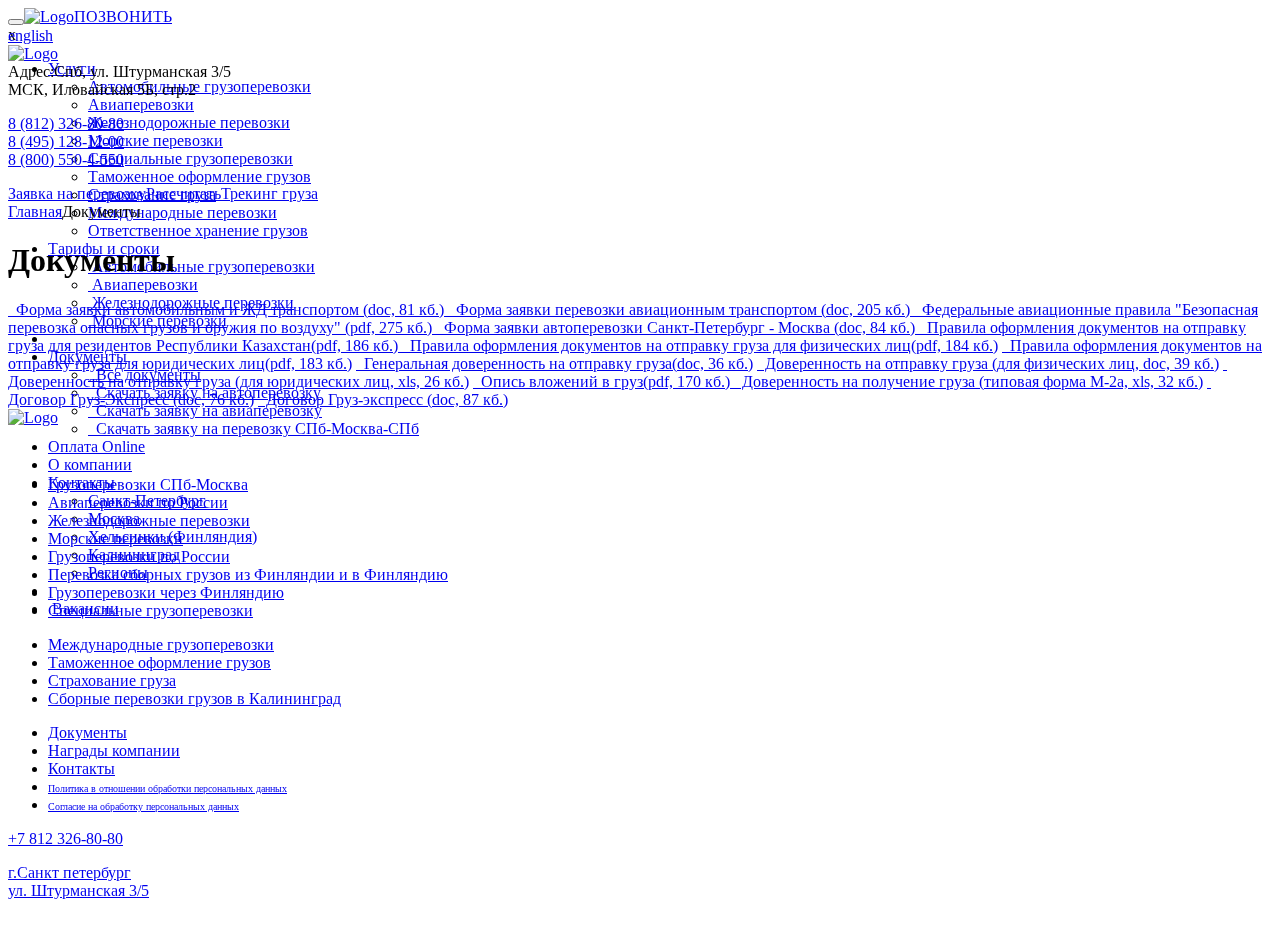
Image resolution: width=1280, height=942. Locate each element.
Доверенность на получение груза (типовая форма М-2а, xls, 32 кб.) (970, 381)
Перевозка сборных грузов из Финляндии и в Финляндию (248, 574)
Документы (87, 732)
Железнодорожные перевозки (149, 520)
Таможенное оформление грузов (159, 662)
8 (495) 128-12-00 (66, 141)
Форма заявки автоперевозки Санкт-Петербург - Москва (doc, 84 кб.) (679, 327)
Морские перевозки (115, 538)
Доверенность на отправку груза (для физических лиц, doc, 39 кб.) (990, 363)
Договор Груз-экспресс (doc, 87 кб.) (385, 399)
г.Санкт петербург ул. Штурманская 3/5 (78, 881)
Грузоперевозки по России (139, 556)
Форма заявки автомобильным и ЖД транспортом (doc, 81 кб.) (230, 309)
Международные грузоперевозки (161, 644)
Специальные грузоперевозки (150, 610)
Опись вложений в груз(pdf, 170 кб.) (603, 381)
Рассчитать (183, 193)
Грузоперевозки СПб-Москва (148, 484)
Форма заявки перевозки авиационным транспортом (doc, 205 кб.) (683, 309)
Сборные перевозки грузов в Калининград (194, 698)
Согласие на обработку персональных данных (143, 806)
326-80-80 (65, 838)
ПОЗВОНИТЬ (123, 16)
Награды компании (114, 750)
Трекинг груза (269, 193)
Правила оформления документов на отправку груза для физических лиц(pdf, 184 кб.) (702, 345)
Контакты (81, 768)
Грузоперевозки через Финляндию (166, 592)
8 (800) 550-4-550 (66, 159)
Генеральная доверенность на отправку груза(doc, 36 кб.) (556, 363)
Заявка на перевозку (77, 193)
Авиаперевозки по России (138, 502)
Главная (35, 211)
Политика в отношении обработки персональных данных (167, 788)
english (30, 35)
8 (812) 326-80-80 (66, 123)
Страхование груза (112, 680)
